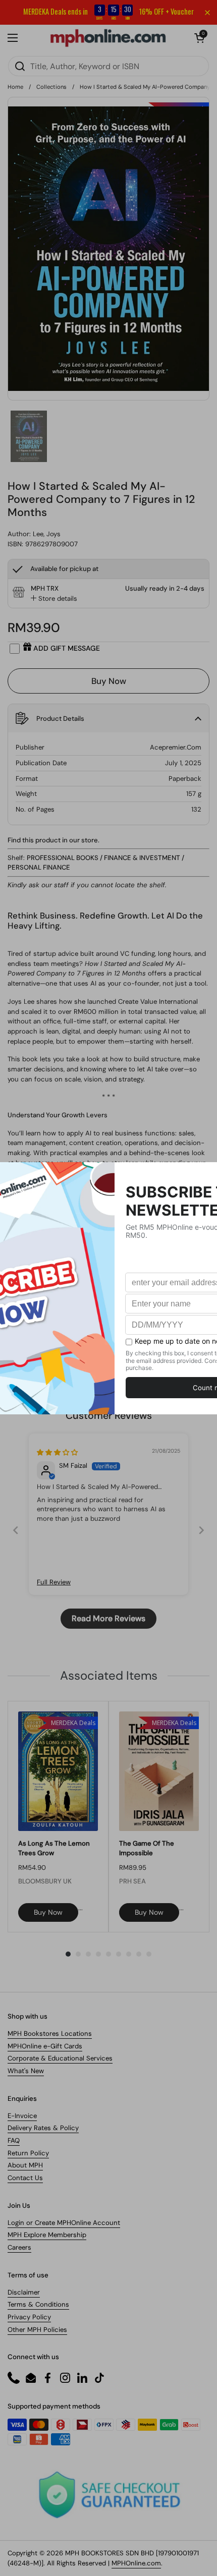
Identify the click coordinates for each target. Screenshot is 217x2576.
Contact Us (25, 2178)
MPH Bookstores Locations (50, 2034)
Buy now (48, 1912)
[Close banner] (207, 13)
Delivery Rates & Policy (43, 2128)
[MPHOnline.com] (108, 38)
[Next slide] (201, 1530)
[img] (57, 1452)
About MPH (25, 2165)
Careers (19, 2247)
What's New (26, 2071)
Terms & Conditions (38, 2304)
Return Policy (28, 2153)
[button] (199, 38)
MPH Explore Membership (47, 2235)
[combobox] (108, 66)
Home (15, 87)
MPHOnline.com (136, 2563)
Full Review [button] (54, 1582)
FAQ (14, 2140)
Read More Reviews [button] (108, 1618)
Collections (51, 87)
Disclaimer (24, 2292)
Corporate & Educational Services (60, 2058)
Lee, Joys (47, 534)
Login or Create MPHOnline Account (64, 2223)
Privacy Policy (29, 2317)
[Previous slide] (16, 1530)
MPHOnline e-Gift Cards (45, 2046)
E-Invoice (22, 2116)
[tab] (54, 599)
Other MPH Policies (37, 2330)
